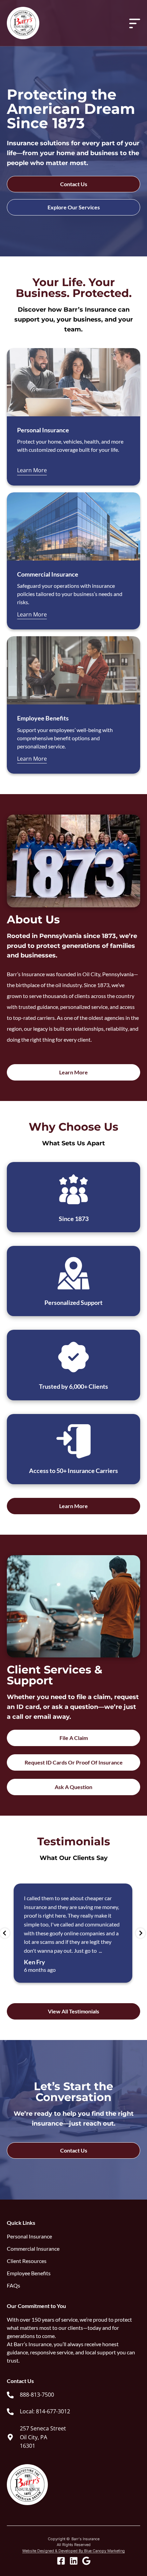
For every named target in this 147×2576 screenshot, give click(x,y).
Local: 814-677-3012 (45, 2411)
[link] (30, 2395)
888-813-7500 (37, 2395)
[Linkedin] (74, 2561)
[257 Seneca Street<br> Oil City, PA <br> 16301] (10, 2437)
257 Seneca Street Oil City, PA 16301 (43, 2437)
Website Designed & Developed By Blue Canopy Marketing (73, 2551)
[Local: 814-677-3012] (10, 2412)
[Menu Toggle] (135, 23)
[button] (5, 1933)
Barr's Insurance (85, 2539)
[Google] (86, 2561)
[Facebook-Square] (61, 2561)
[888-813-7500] (10, 2395)
